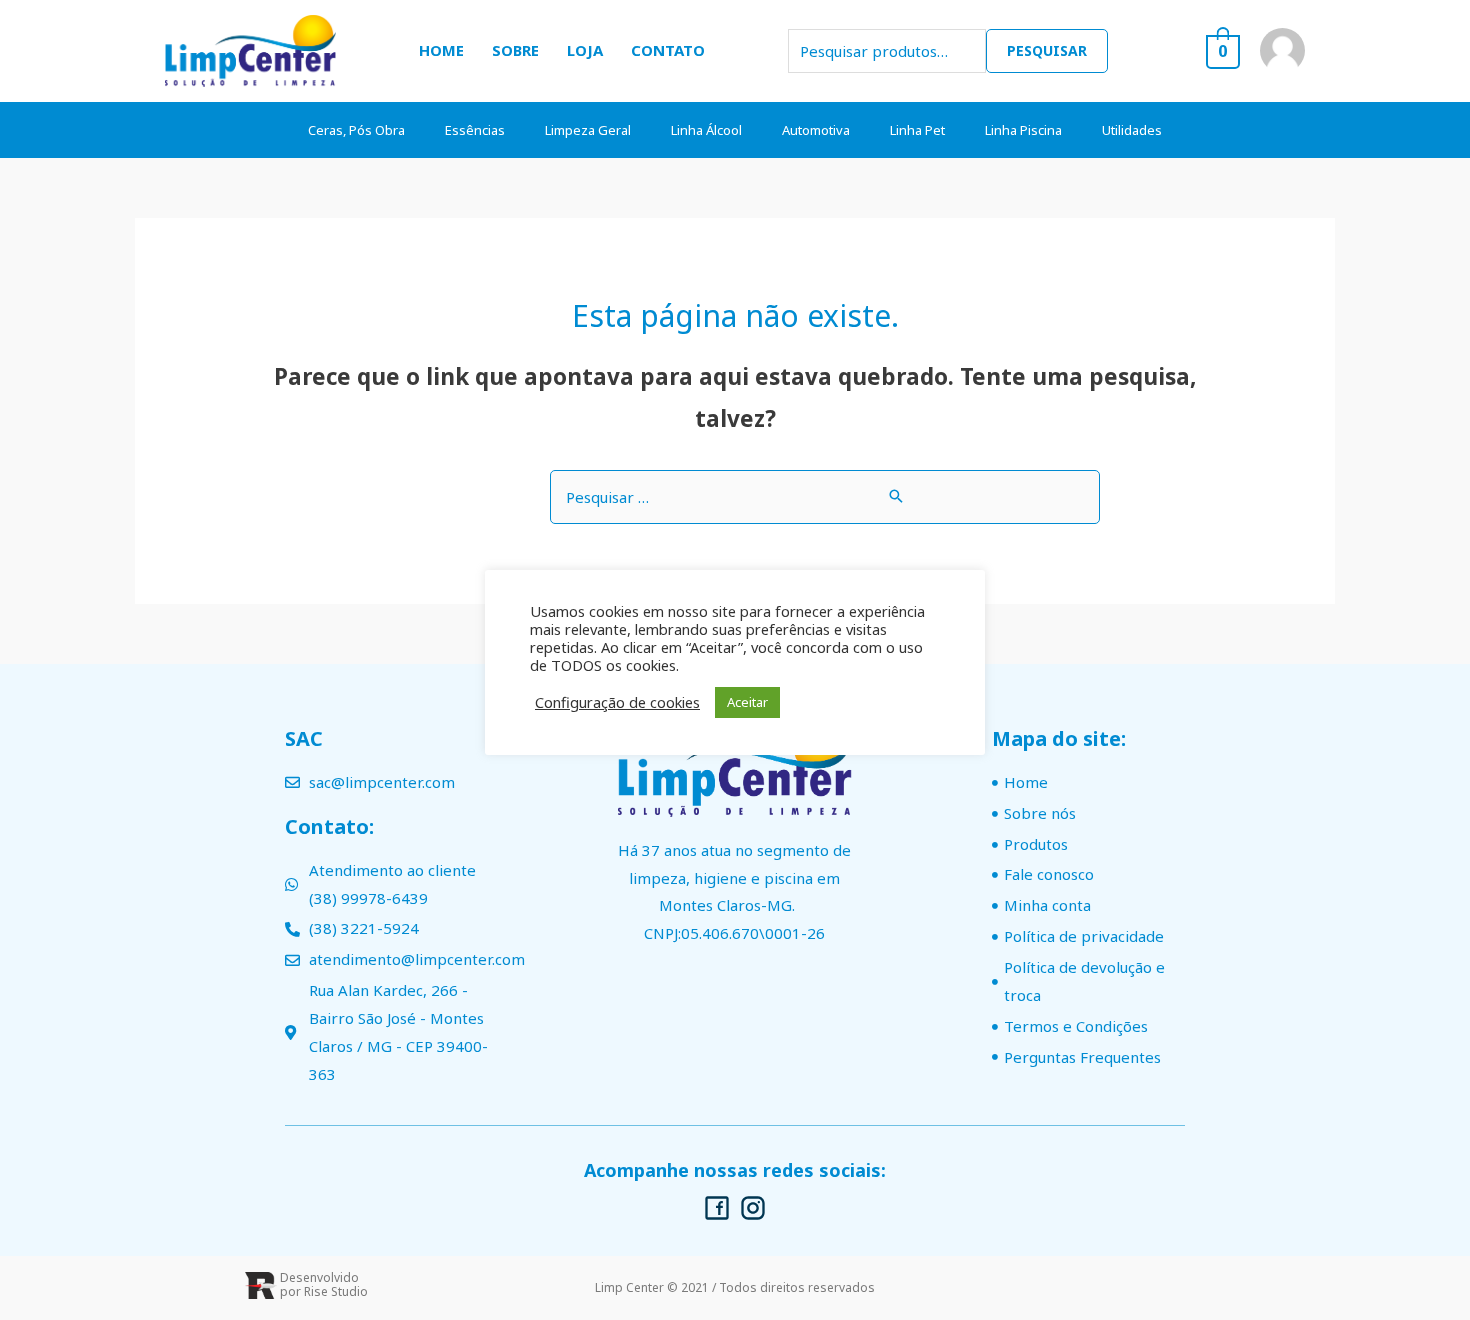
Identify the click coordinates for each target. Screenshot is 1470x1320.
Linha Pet (917, 130)
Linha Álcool (706, 130)
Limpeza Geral (588, 130)
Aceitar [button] (747, 702)
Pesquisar (1047, 50)
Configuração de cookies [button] (617, 702)
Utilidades (1132, 130)
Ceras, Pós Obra (356, 130)
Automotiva (816, 130)
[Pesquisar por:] (825, 497)
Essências (475, 130)
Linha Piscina (1023, 130)
